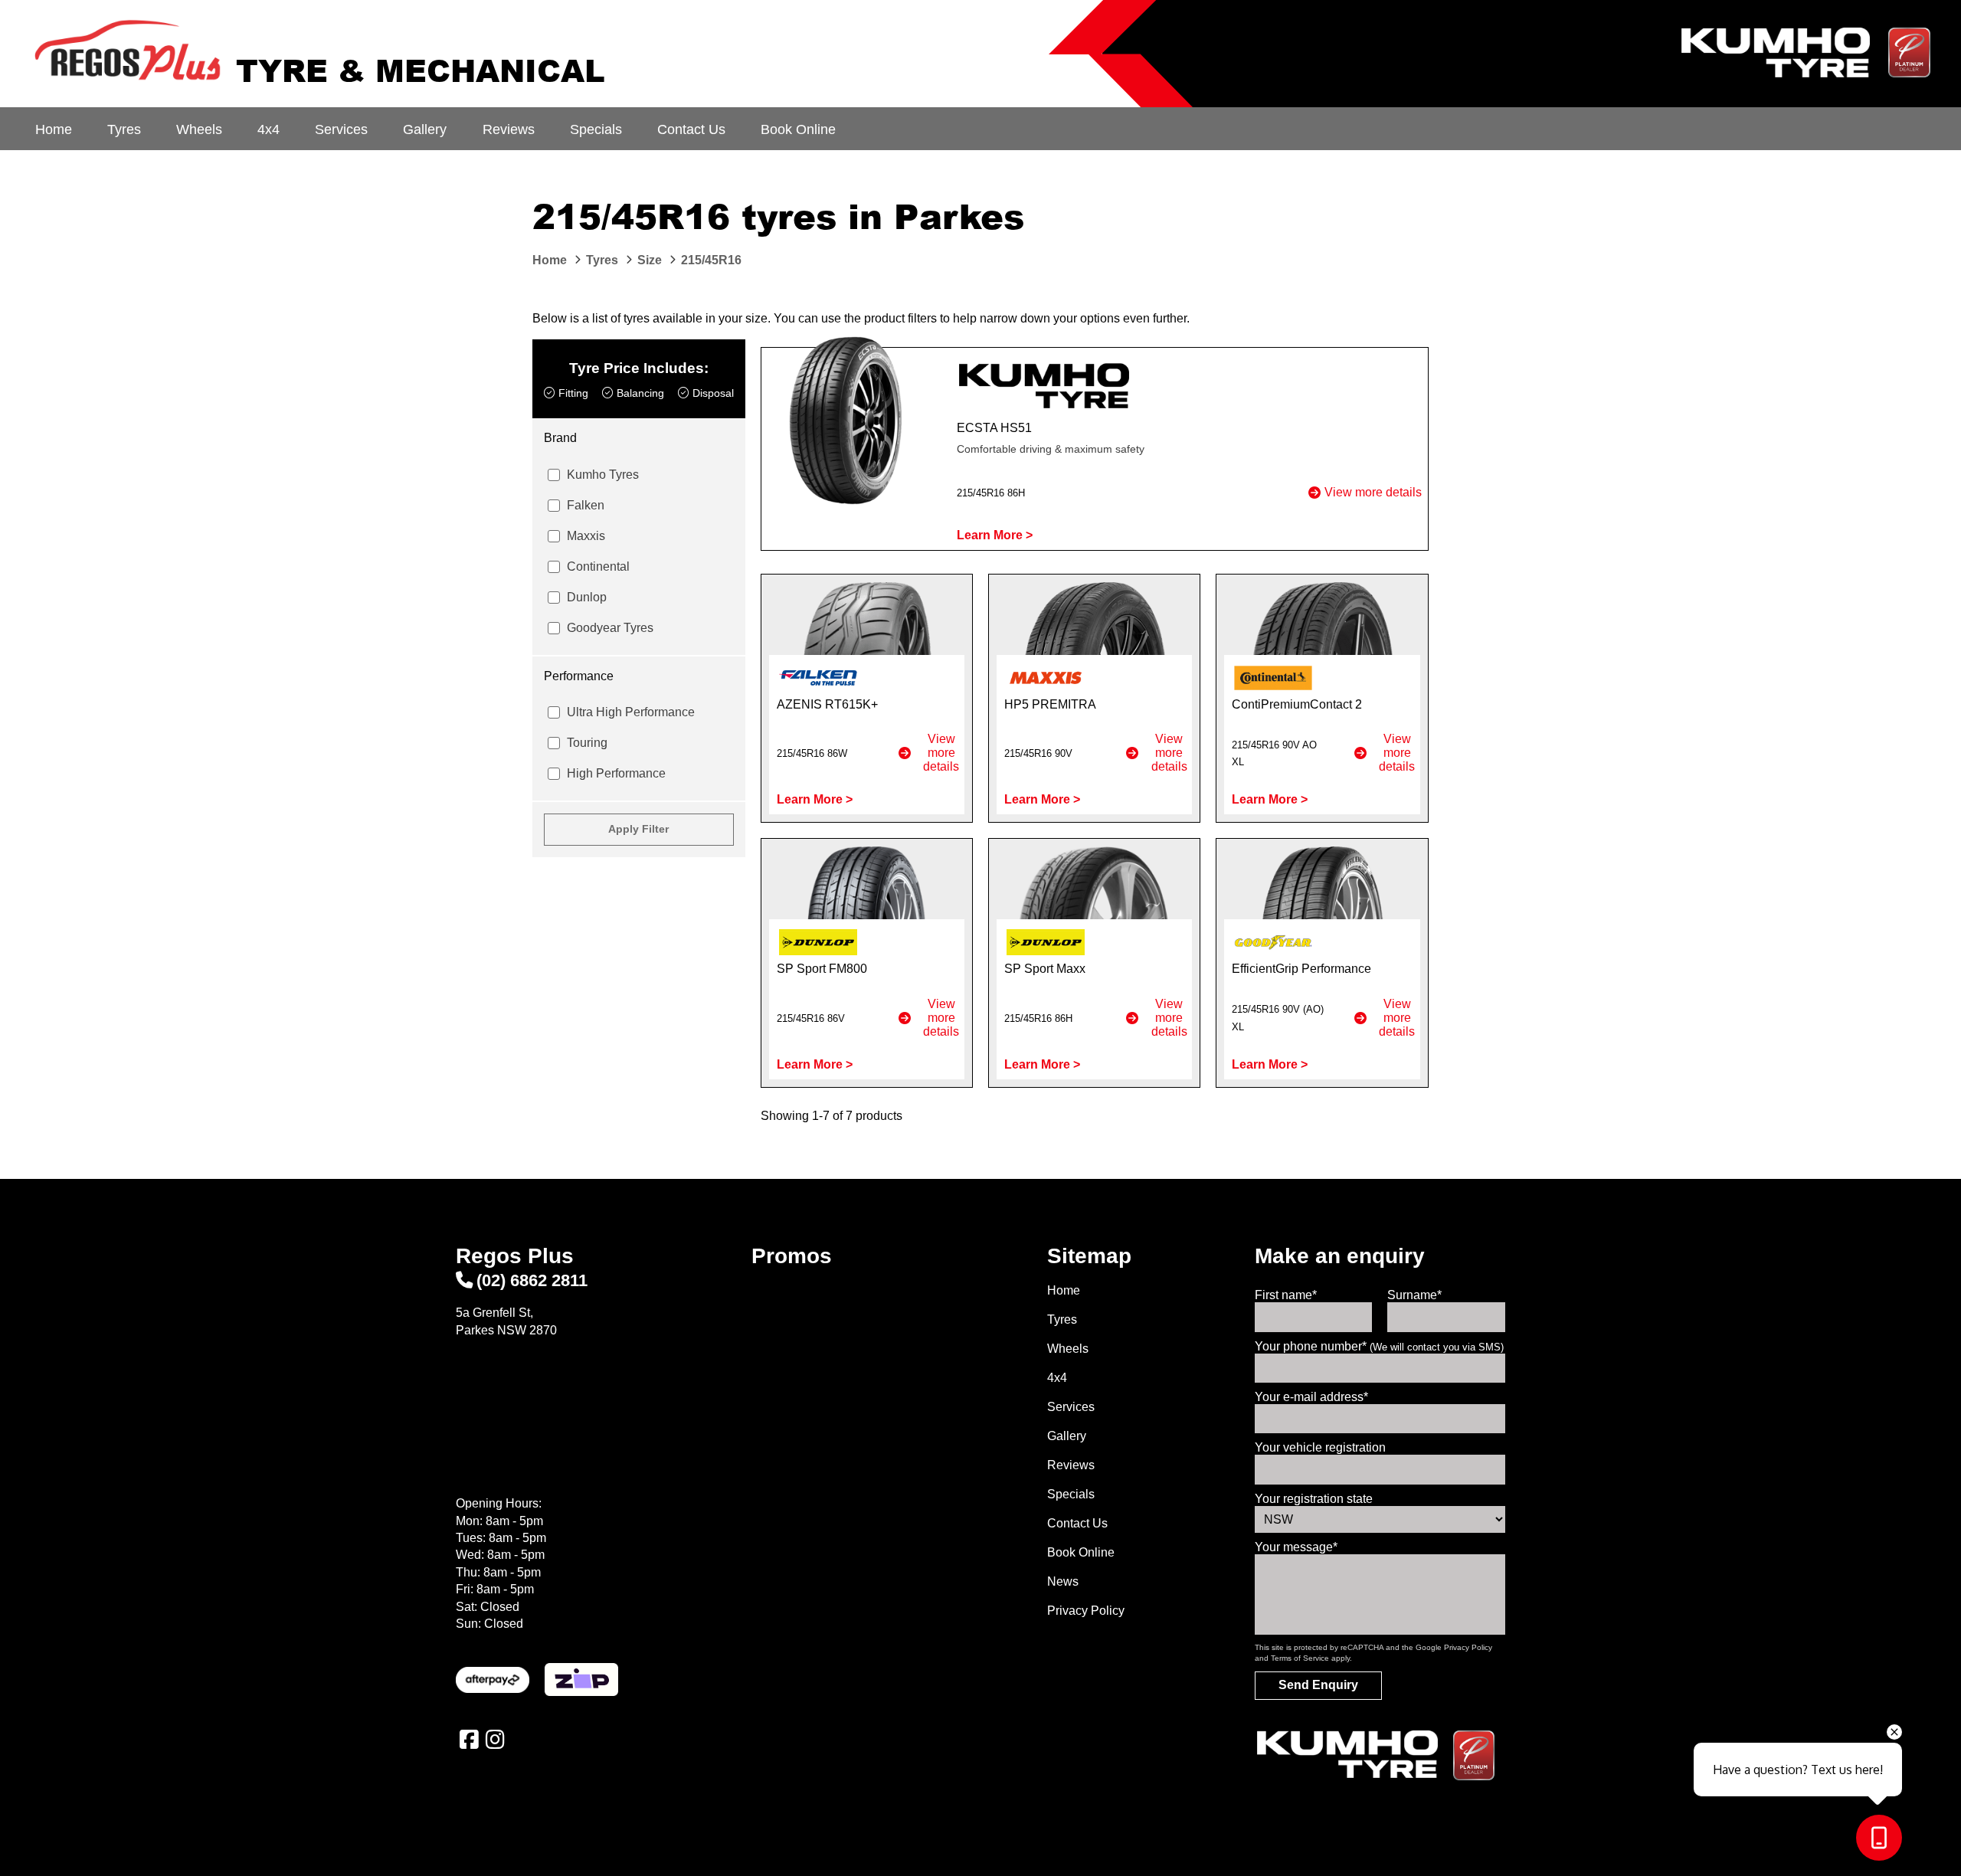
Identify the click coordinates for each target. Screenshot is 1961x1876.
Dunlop (587, 597)
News (1063, 1581)
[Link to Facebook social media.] (469, 1740)
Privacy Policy (1086, 1611)
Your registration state (1314, 1499)
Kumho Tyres (603, 475)
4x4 (268, 129)
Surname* (1414, 1295)
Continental (598, 566)
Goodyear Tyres (610, 628)
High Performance (616, 773)
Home (54, 129)
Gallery (425, 129)
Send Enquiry (1318, 1685)
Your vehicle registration (1320, 1447)
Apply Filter (638, 829)
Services (341, 129)
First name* (1286, 1295)
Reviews (509, 129)
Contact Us (691, 129)
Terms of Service (1300, 1658)
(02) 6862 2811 (532, 1280)
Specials (596, 129)
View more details (1373, 492)
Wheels (199, 129)
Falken (586, 505)
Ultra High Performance (631, 712)
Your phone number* (1379, 1346)
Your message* (1296, 1547)
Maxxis (586, 536)
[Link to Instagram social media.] (495, 1740)
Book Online (798, 129)
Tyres (124, 129)
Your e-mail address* (1311, 1397)
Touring (587, 743)
